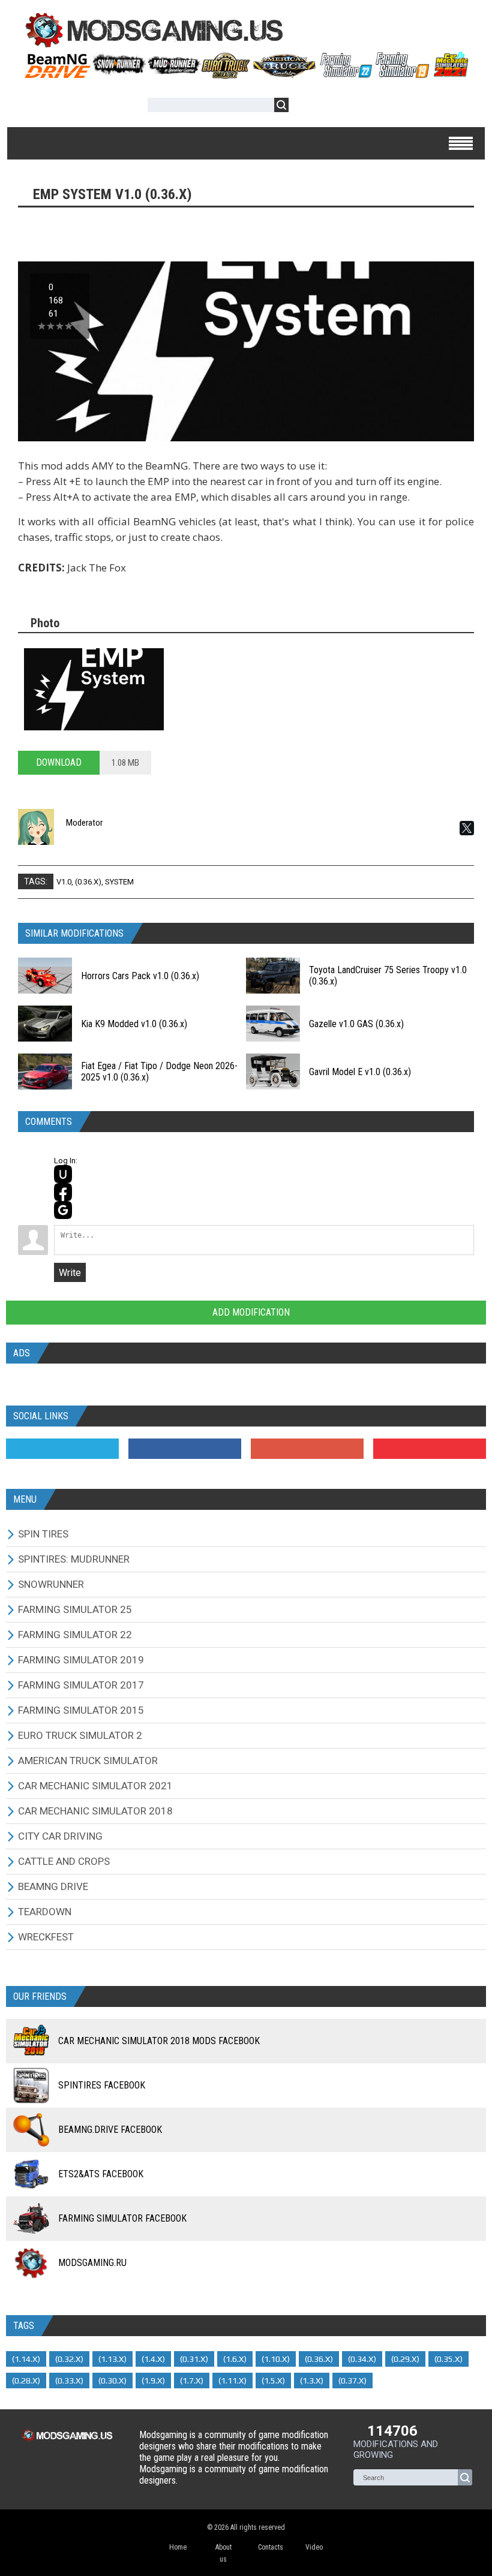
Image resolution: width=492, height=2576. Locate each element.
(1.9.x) (153, 2381)
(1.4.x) (153, 2359)
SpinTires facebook (102, 2085)
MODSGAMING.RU (92, 2263)
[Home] (246, 74)
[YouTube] (430, 1449)
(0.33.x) (69, 2381)
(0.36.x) (88, 882)
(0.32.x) (69, 2359)
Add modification (250, 1312)
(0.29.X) (405, 2359)
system (119, 882)
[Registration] (332, 107)
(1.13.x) (112, 2359)
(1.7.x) (192, 2381)
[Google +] (307, 1449)
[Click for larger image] (94, 689)
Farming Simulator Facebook (122, 2218)
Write (70, 1273)
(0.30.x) (112, 2381)
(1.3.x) (312, 2381)
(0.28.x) (26, 2381)
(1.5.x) (273, 2381)
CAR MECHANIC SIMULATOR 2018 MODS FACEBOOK (159, 2041)
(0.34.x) (362, 2359)
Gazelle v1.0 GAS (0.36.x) (356, 1024)
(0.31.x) (194, 2359)
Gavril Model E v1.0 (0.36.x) (360, 1072)
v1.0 (64, 882)
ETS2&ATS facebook (101, 2174)
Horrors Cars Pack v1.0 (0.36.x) (140, 976)
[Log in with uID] (63, 1174)
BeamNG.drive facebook (110, 2130)
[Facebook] (185, 1449)
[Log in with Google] (63, 1210)
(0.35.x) (448, 2359)
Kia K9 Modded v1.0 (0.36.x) (134, 1024)
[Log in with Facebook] (63, 1192)
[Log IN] (304, 107)
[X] (467, 828)
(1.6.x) (235, 2359)
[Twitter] (62, 1449)
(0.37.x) (352, 2381)
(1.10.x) (276, 2359)
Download (59, 762)
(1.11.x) (232, 2381)
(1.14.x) (26, 2359)
